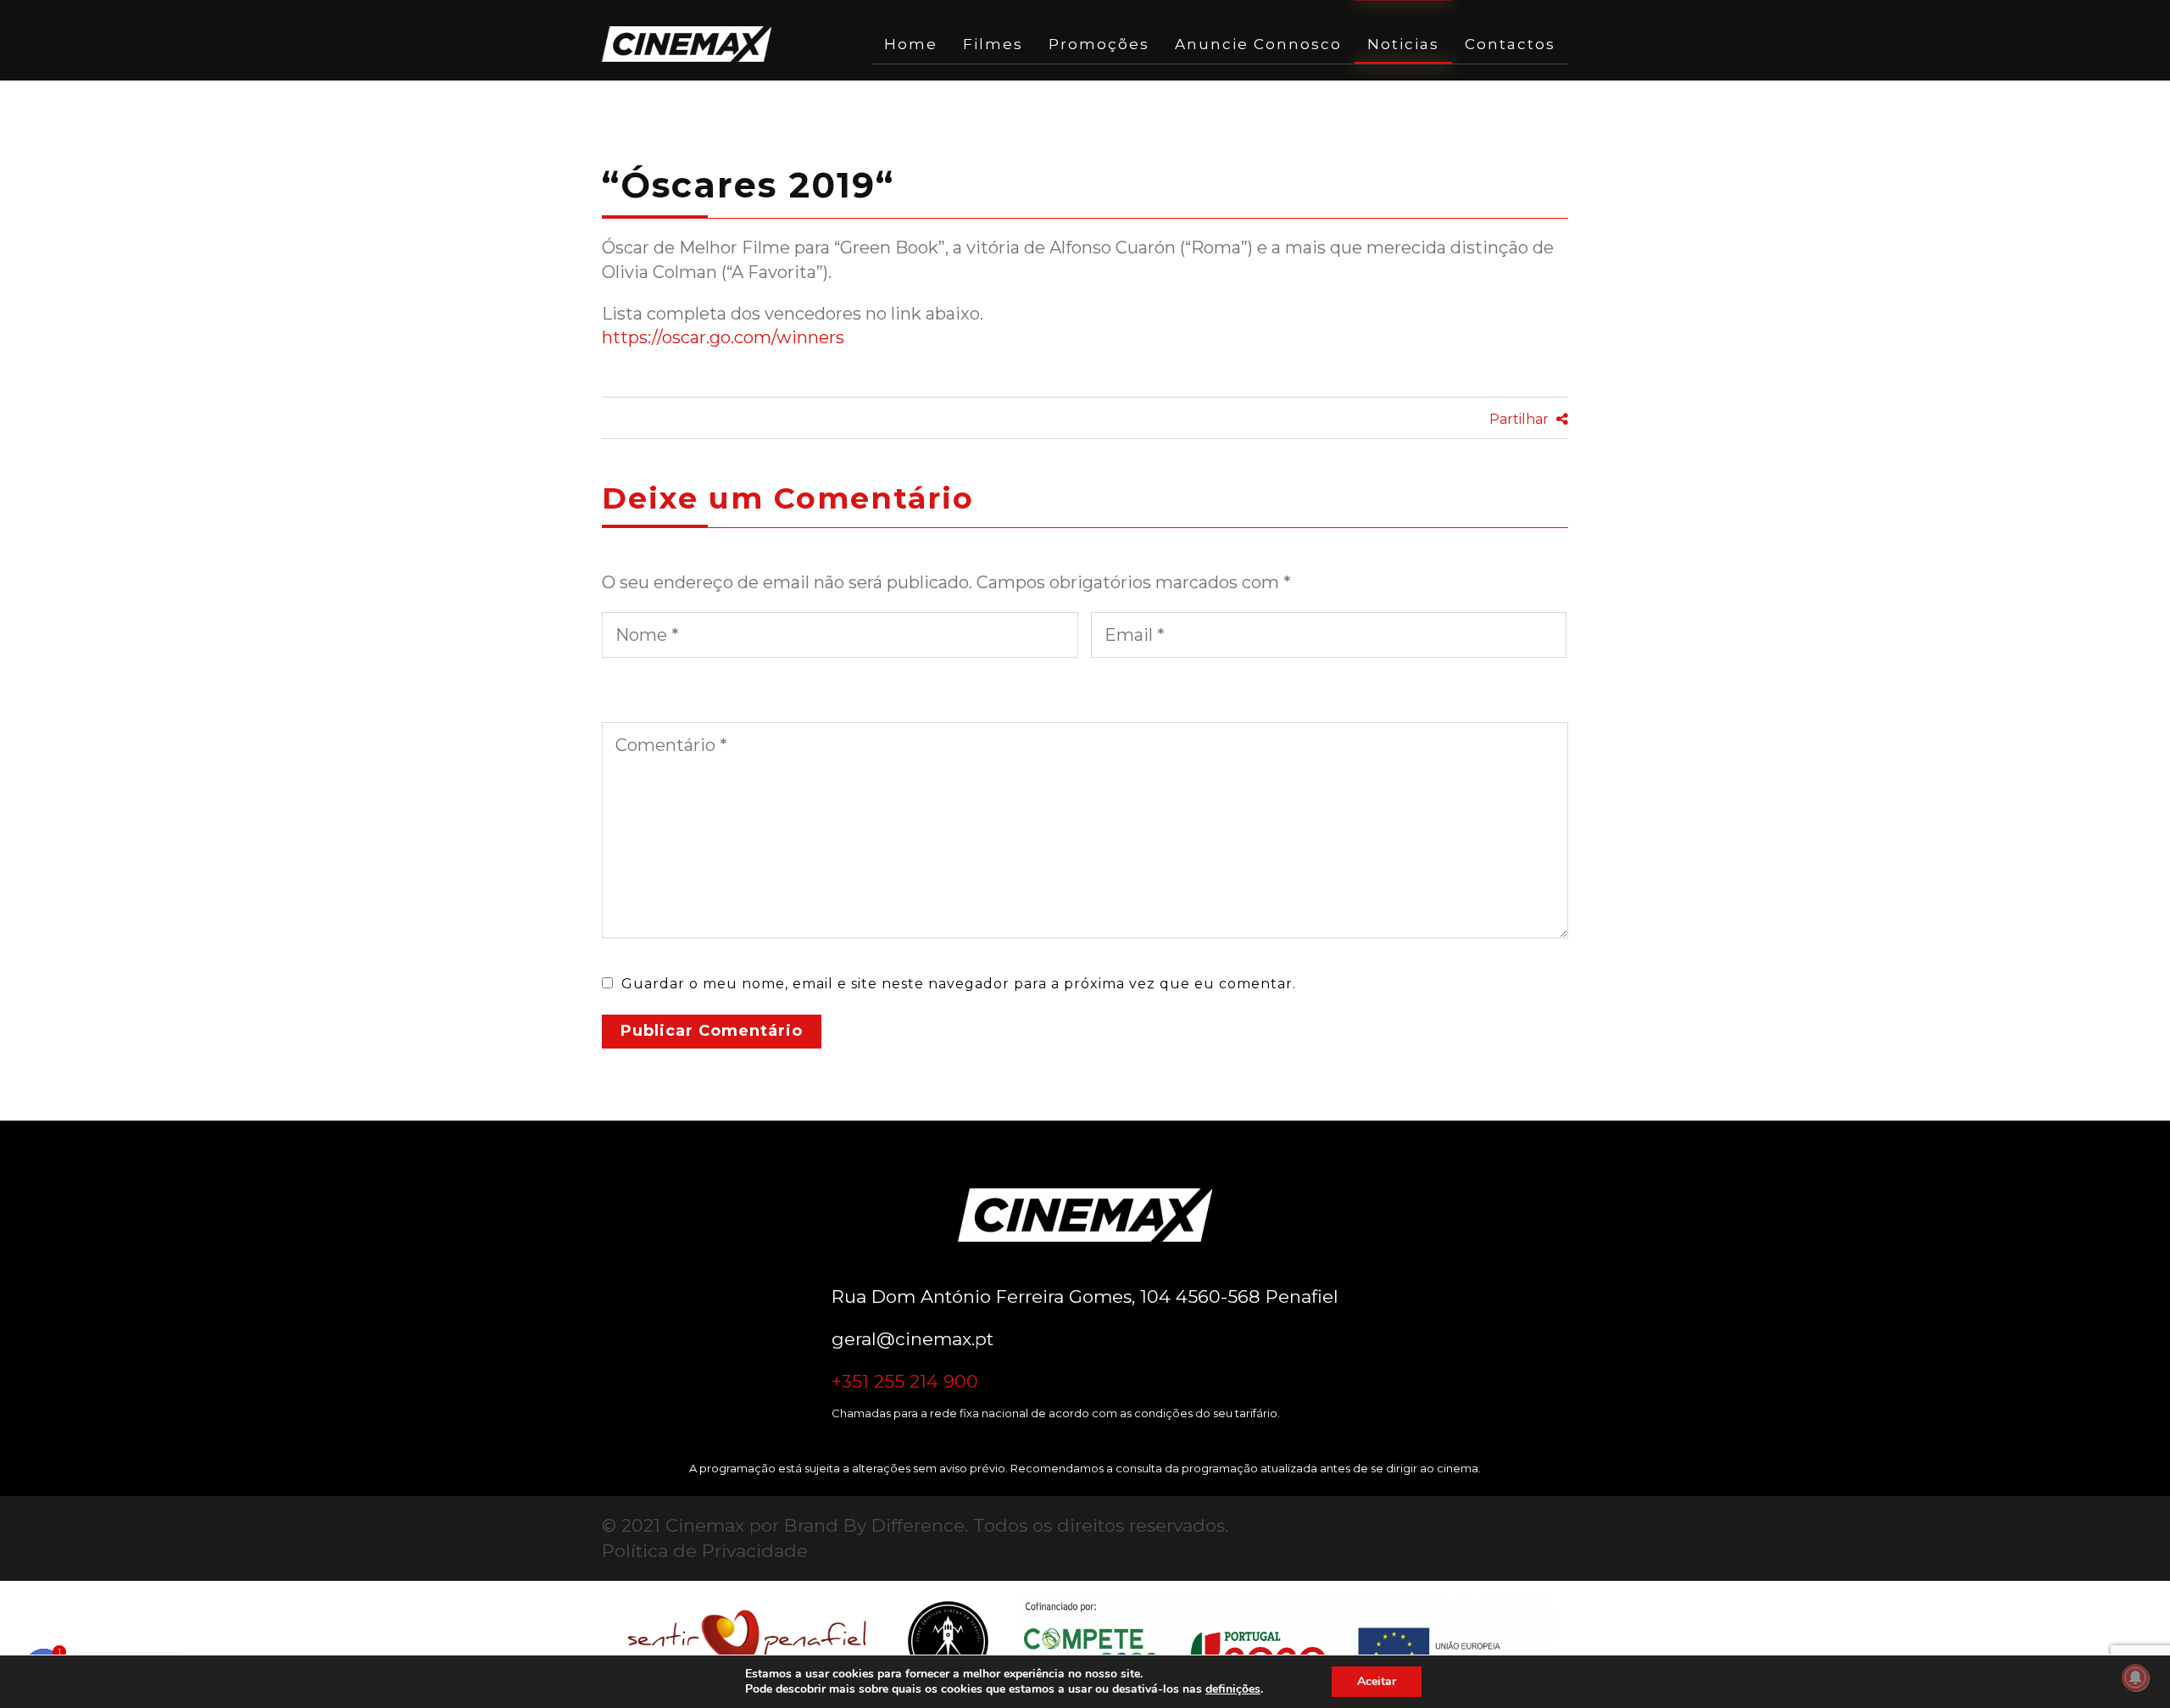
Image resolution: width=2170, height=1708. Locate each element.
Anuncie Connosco (1258, 44)
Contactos (1510, 44)
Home (911, 44)
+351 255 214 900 (905, 1381)
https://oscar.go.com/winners (723, 337)
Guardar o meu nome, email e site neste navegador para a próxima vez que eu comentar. (959, 984)
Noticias (1403, 44)
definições (1233, 1689)
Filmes (993, 44)
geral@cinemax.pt (913, 1339)
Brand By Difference (874, 1525)
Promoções (1099, 44)
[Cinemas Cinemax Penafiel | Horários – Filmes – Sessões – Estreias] (687, 44)
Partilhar (1521, 419)
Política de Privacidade (705, 1551)
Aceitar (1377, 1681)
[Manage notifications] (2135, 1677)
